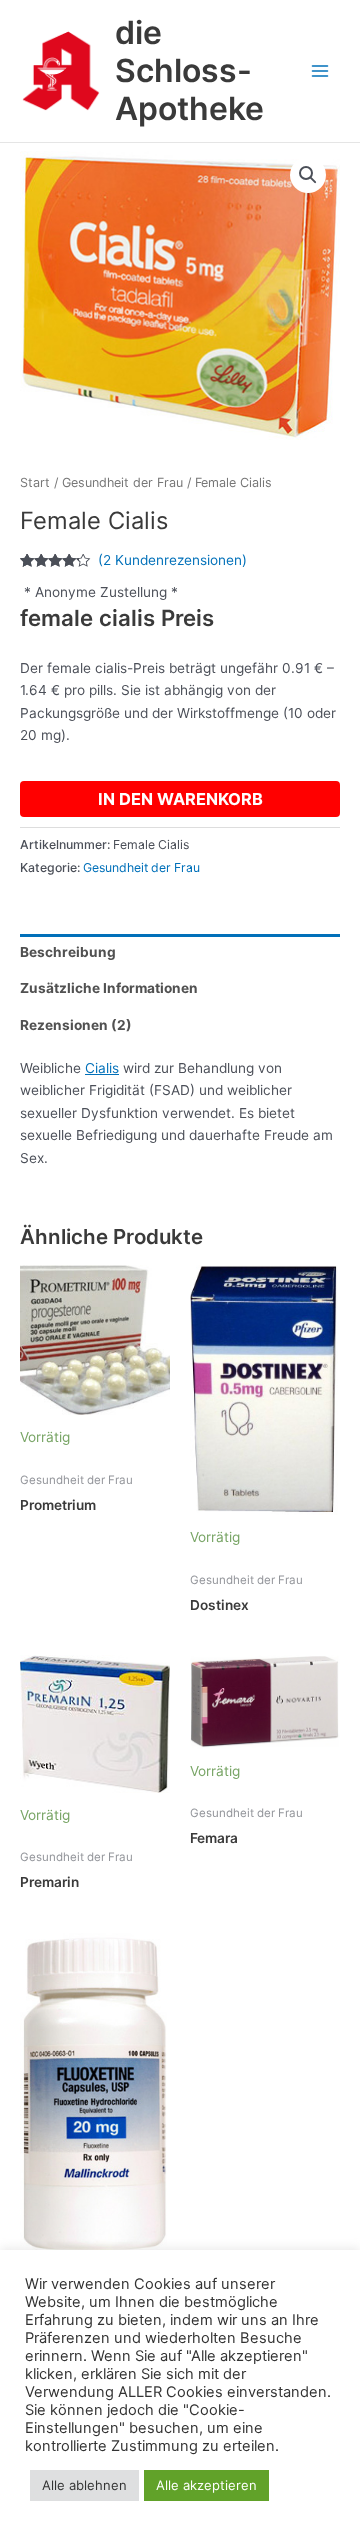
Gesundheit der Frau (122, 482)
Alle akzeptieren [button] (206, 2485)
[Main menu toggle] (320, 71)
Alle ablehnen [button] (84, 2485)
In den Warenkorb (180, 799)
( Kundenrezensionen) (172, 560)
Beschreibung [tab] (68, 952)
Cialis (102, 1068)
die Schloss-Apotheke (189, 71)
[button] (308, 175)
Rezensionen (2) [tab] (76, 1025)
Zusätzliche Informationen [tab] (109, 988)
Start (35, 482)
